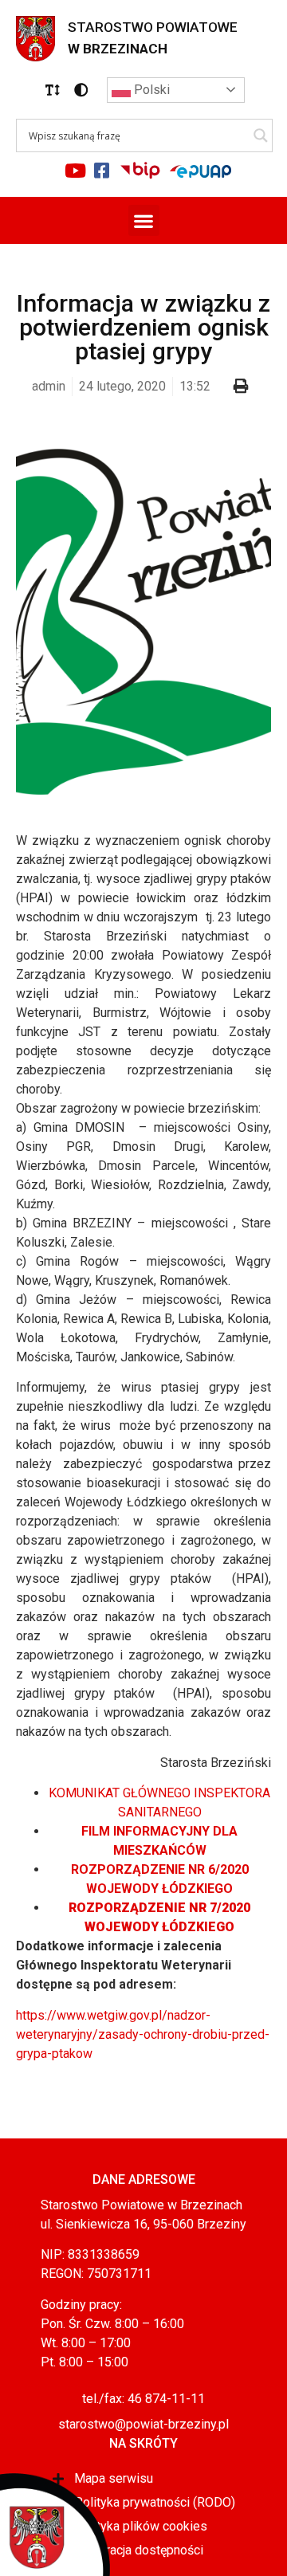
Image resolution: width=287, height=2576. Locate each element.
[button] (53, 90)
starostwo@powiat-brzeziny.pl (143, 2424)
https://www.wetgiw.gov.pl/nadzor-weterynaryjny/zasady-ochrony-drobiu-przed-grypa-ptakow (143, 2034)
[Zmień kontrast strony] (81, 90)
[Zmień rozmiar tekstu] (53, 90)
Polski (150, 90)
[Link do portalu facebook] (102, 171)
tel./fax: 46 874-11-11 (143, 2399)
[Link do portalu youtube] (76, 171)
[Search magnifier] (261, 135)
